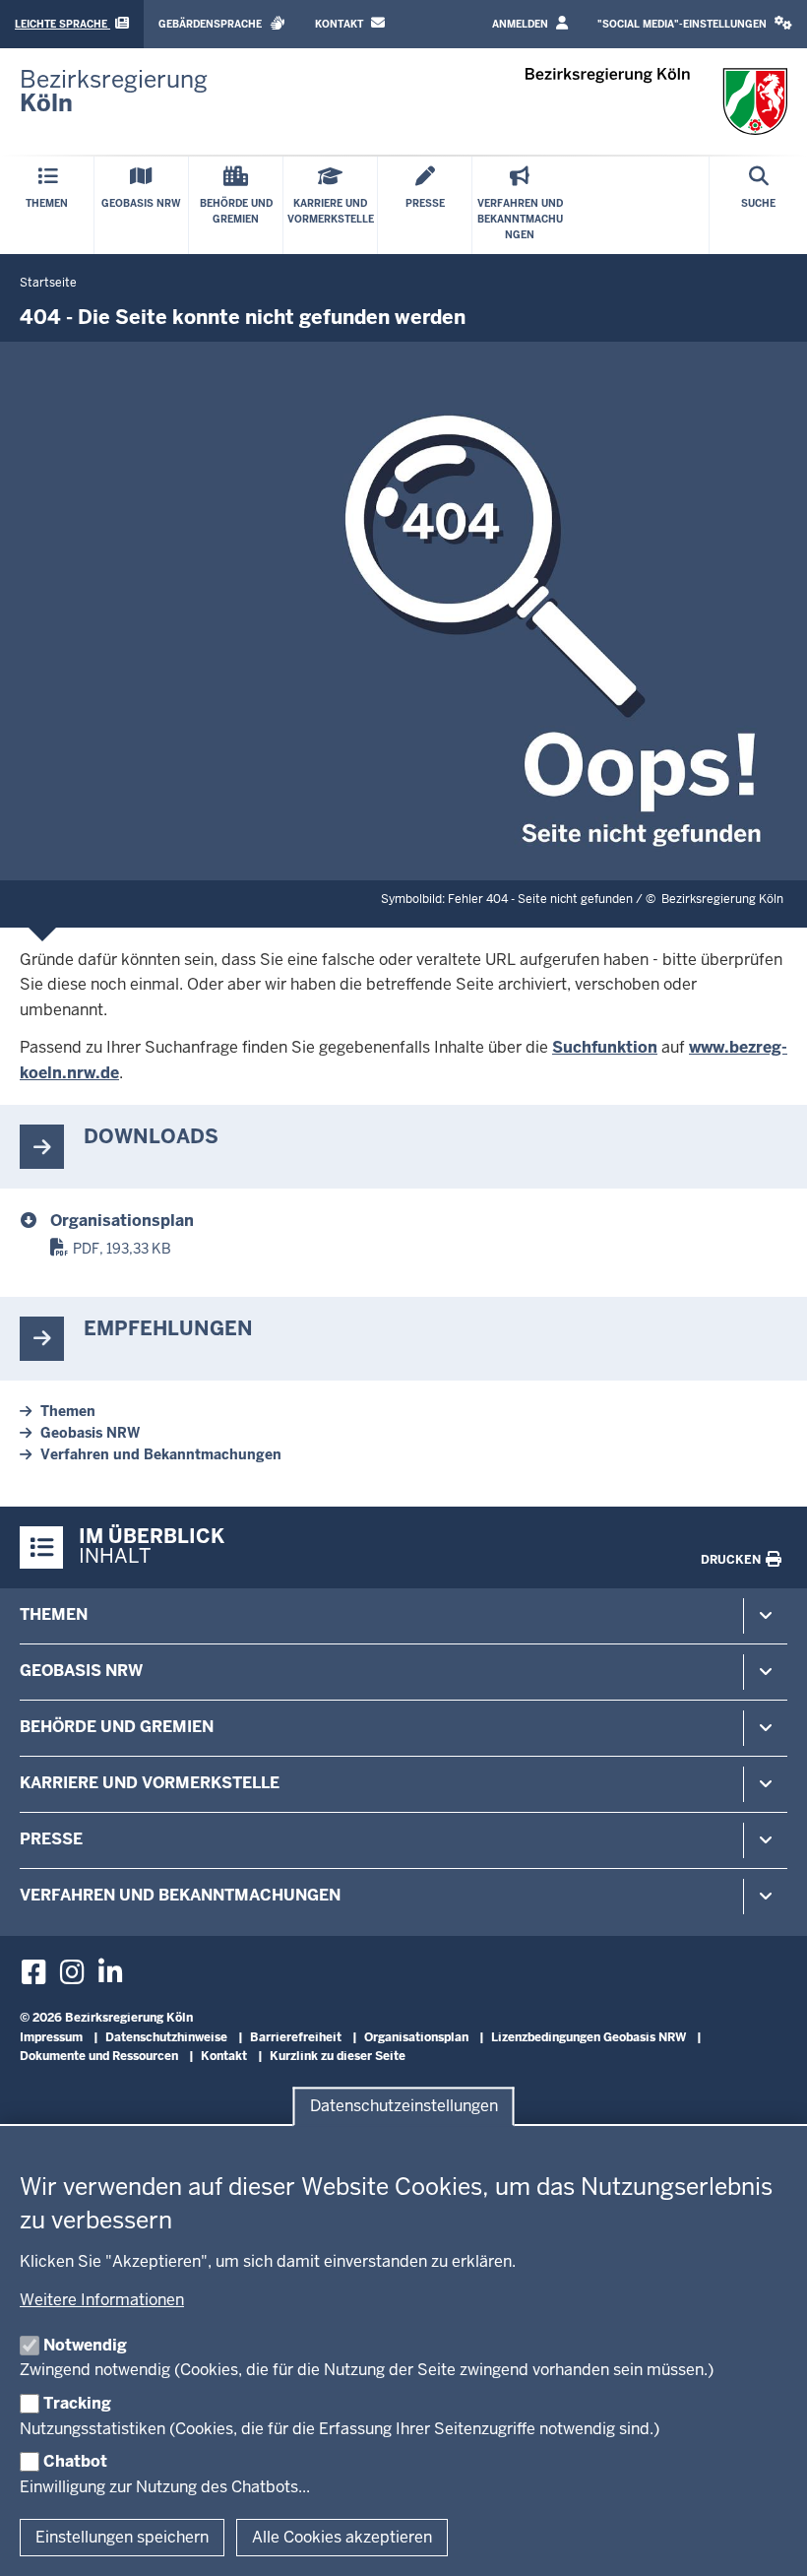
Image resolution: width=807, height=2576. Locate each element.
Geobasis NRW (90, 1433)
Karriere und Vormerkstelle (150, 1783)
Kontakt (341, 24)
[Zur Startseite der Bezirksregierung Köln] (657, 101)
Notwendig (85, 2345)
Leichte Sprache (62, 24)
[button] (695, 24)
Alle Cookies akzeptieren (342, 2537)
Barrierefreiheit (296, 2037)
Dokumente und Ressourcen (99, 2056)
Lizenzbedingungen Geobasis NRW (589, 2037)
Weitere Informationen (102, 2300)
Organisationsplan (122, 1221)
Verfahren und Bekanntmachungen (161, 1454)
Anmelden (522, 24)
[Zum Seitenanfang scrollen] (768, 2540)
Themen (68, 1411)
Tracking (77, 2403)
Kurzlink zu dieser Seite (338, 2056)
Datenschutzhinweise (166, 2037)
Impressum (51, 2037)
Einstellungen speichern (122, 2537)
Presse (51, 1839)
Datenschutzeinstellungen (404, 2107)
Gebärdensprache (212, 24)
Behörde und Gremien (117, 1727)
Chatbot (75, 2461)
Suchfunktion (605, 1047)
